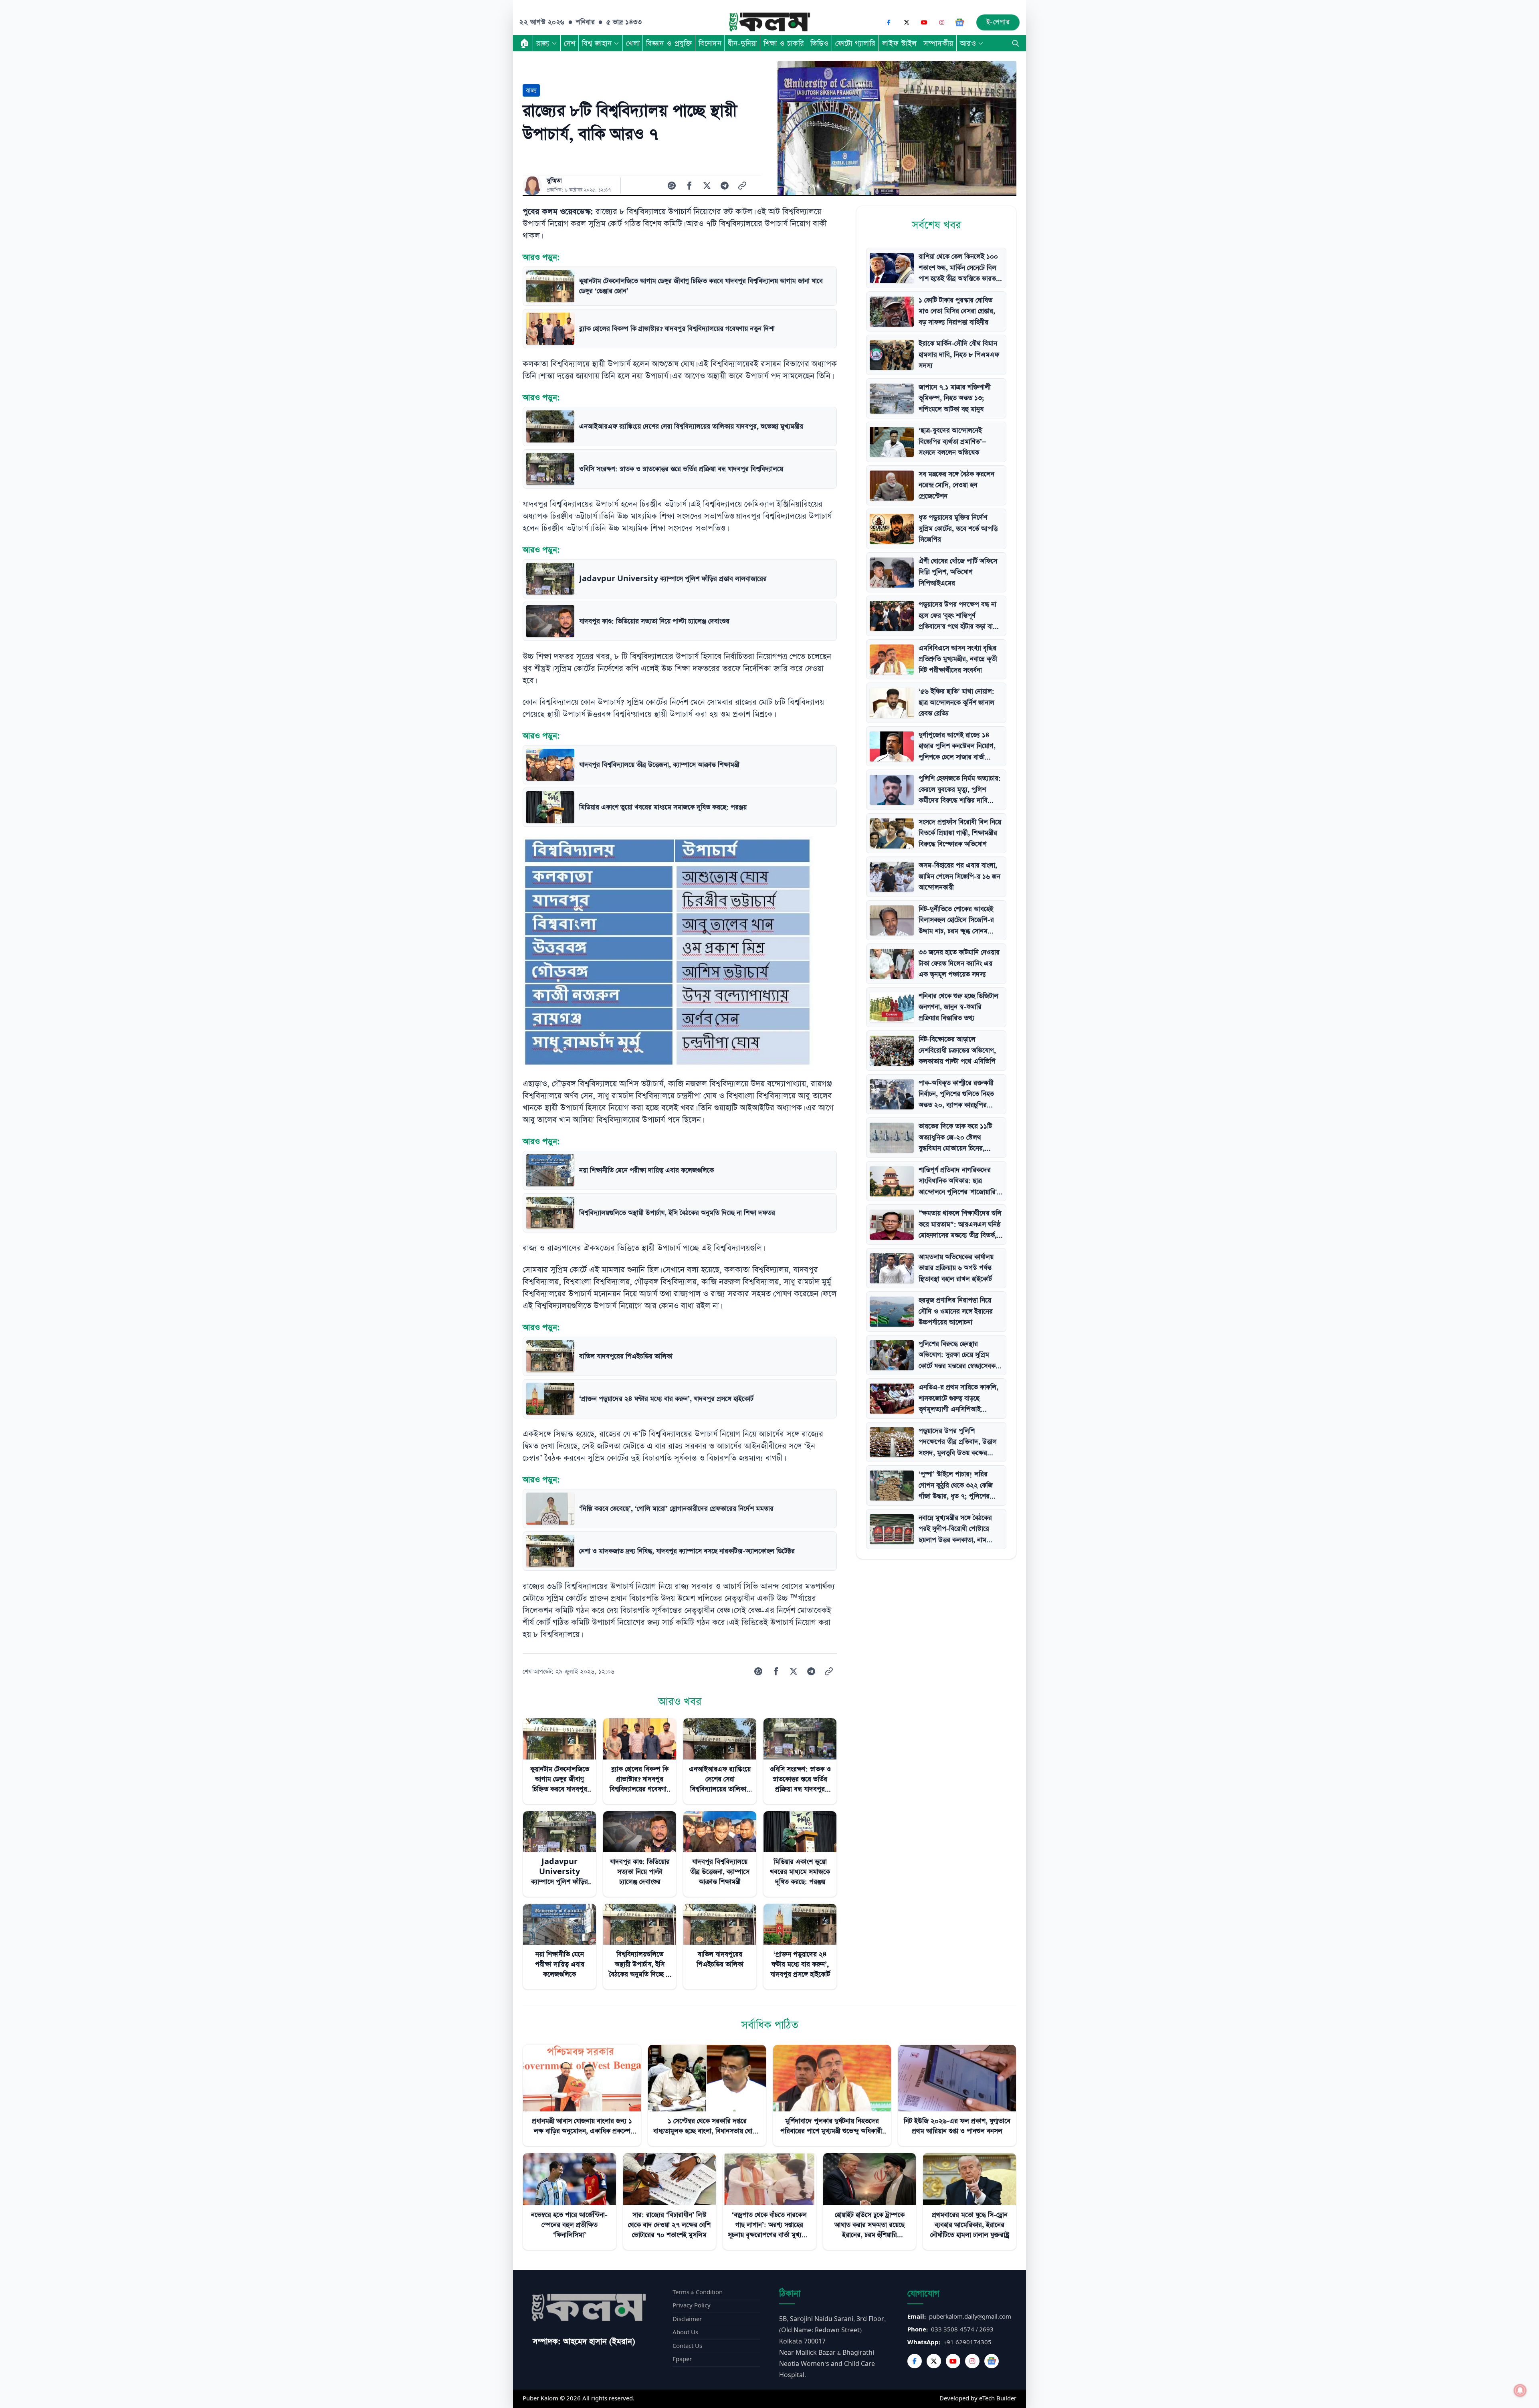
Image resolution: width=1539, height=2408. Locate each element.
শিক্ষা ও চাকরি (784, 43)
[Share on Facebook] (689, 186)
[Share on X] (707, 186)
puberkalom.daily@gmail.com (970, 2317)
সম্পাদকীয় (938, 43)
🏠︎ (525, 43)
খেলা (633, 43)
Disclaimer (687, 2319)
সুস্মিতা (554, 181)
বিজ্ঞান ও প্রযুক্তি (669, 43)
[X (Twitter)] (907, 22)
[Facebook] (889, 22)
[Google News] (959, 22)
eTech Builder (998, 2399)
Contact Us (687, 2346)
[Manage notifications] (1520, 2390)
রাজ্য (543, 43)
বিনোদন (710, 43)
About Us (685, 2332)
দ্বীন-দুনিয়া (742, 43)
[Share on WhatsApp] (672, 186)
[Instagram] (942, 22)
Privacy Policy (692, 2306)
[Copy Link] (742, 186)
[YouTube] (924, 22)
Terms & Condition (698, 2292)
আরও (968, 43)
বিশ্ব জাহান (597, 43)
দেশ (570, 43)
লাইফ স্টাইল (900, 43)
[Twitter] (934, 2361)
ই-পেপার (998, 22)
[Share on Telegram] (725, 186)
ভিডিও (820, 43)
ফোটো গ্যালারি (855, 43)
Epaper (682, 2359)
